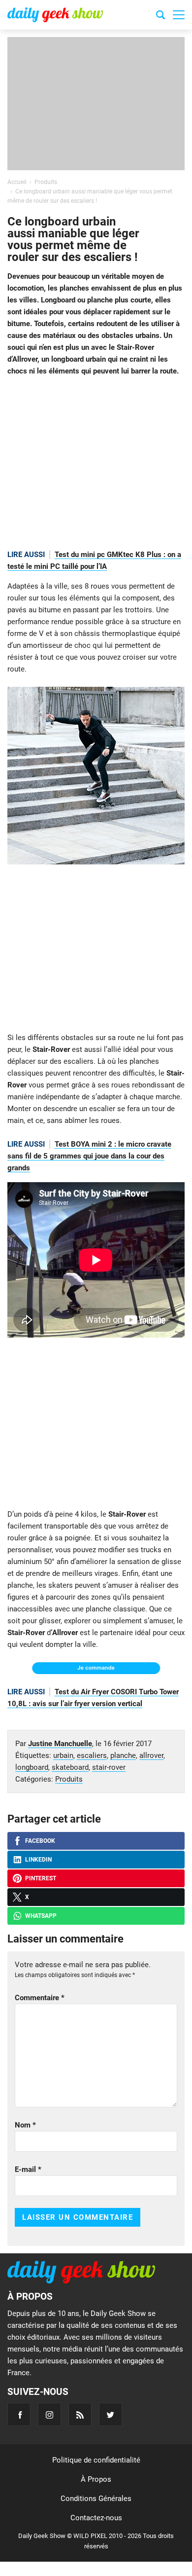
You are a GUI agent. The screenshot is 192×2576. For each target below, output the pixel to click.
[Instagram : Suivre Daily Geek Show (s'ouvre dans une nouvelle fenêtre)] (49, 2414)
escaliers (92, 1755)
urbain (63, 1755)
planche (123, 1755)
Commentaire (40, 1998)
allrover (151, 1755)
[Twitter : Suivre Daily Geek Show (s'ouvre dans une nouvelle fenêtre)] (111, 2414)
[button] (179, 15)
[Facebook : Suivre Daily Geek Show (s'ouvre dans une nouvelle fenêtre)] (19, 2414)
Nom (25, 2125)
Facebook (40, 1841)
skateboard (70, 1767)
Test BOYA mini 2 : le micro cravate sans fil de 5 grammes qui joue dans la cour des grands (89, 1156)
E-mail (28, 2169)
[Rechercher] (160, 16)
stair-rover (109, 1767)
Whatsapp (41, 1916)
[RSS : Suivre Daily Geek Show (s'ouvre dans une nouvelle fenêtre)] (80, 2414)
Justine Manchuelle (60, 1744)
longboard (32, 1767)
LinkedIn (38, 1860)
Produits (69, 1779)
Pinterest (41, 1878)
